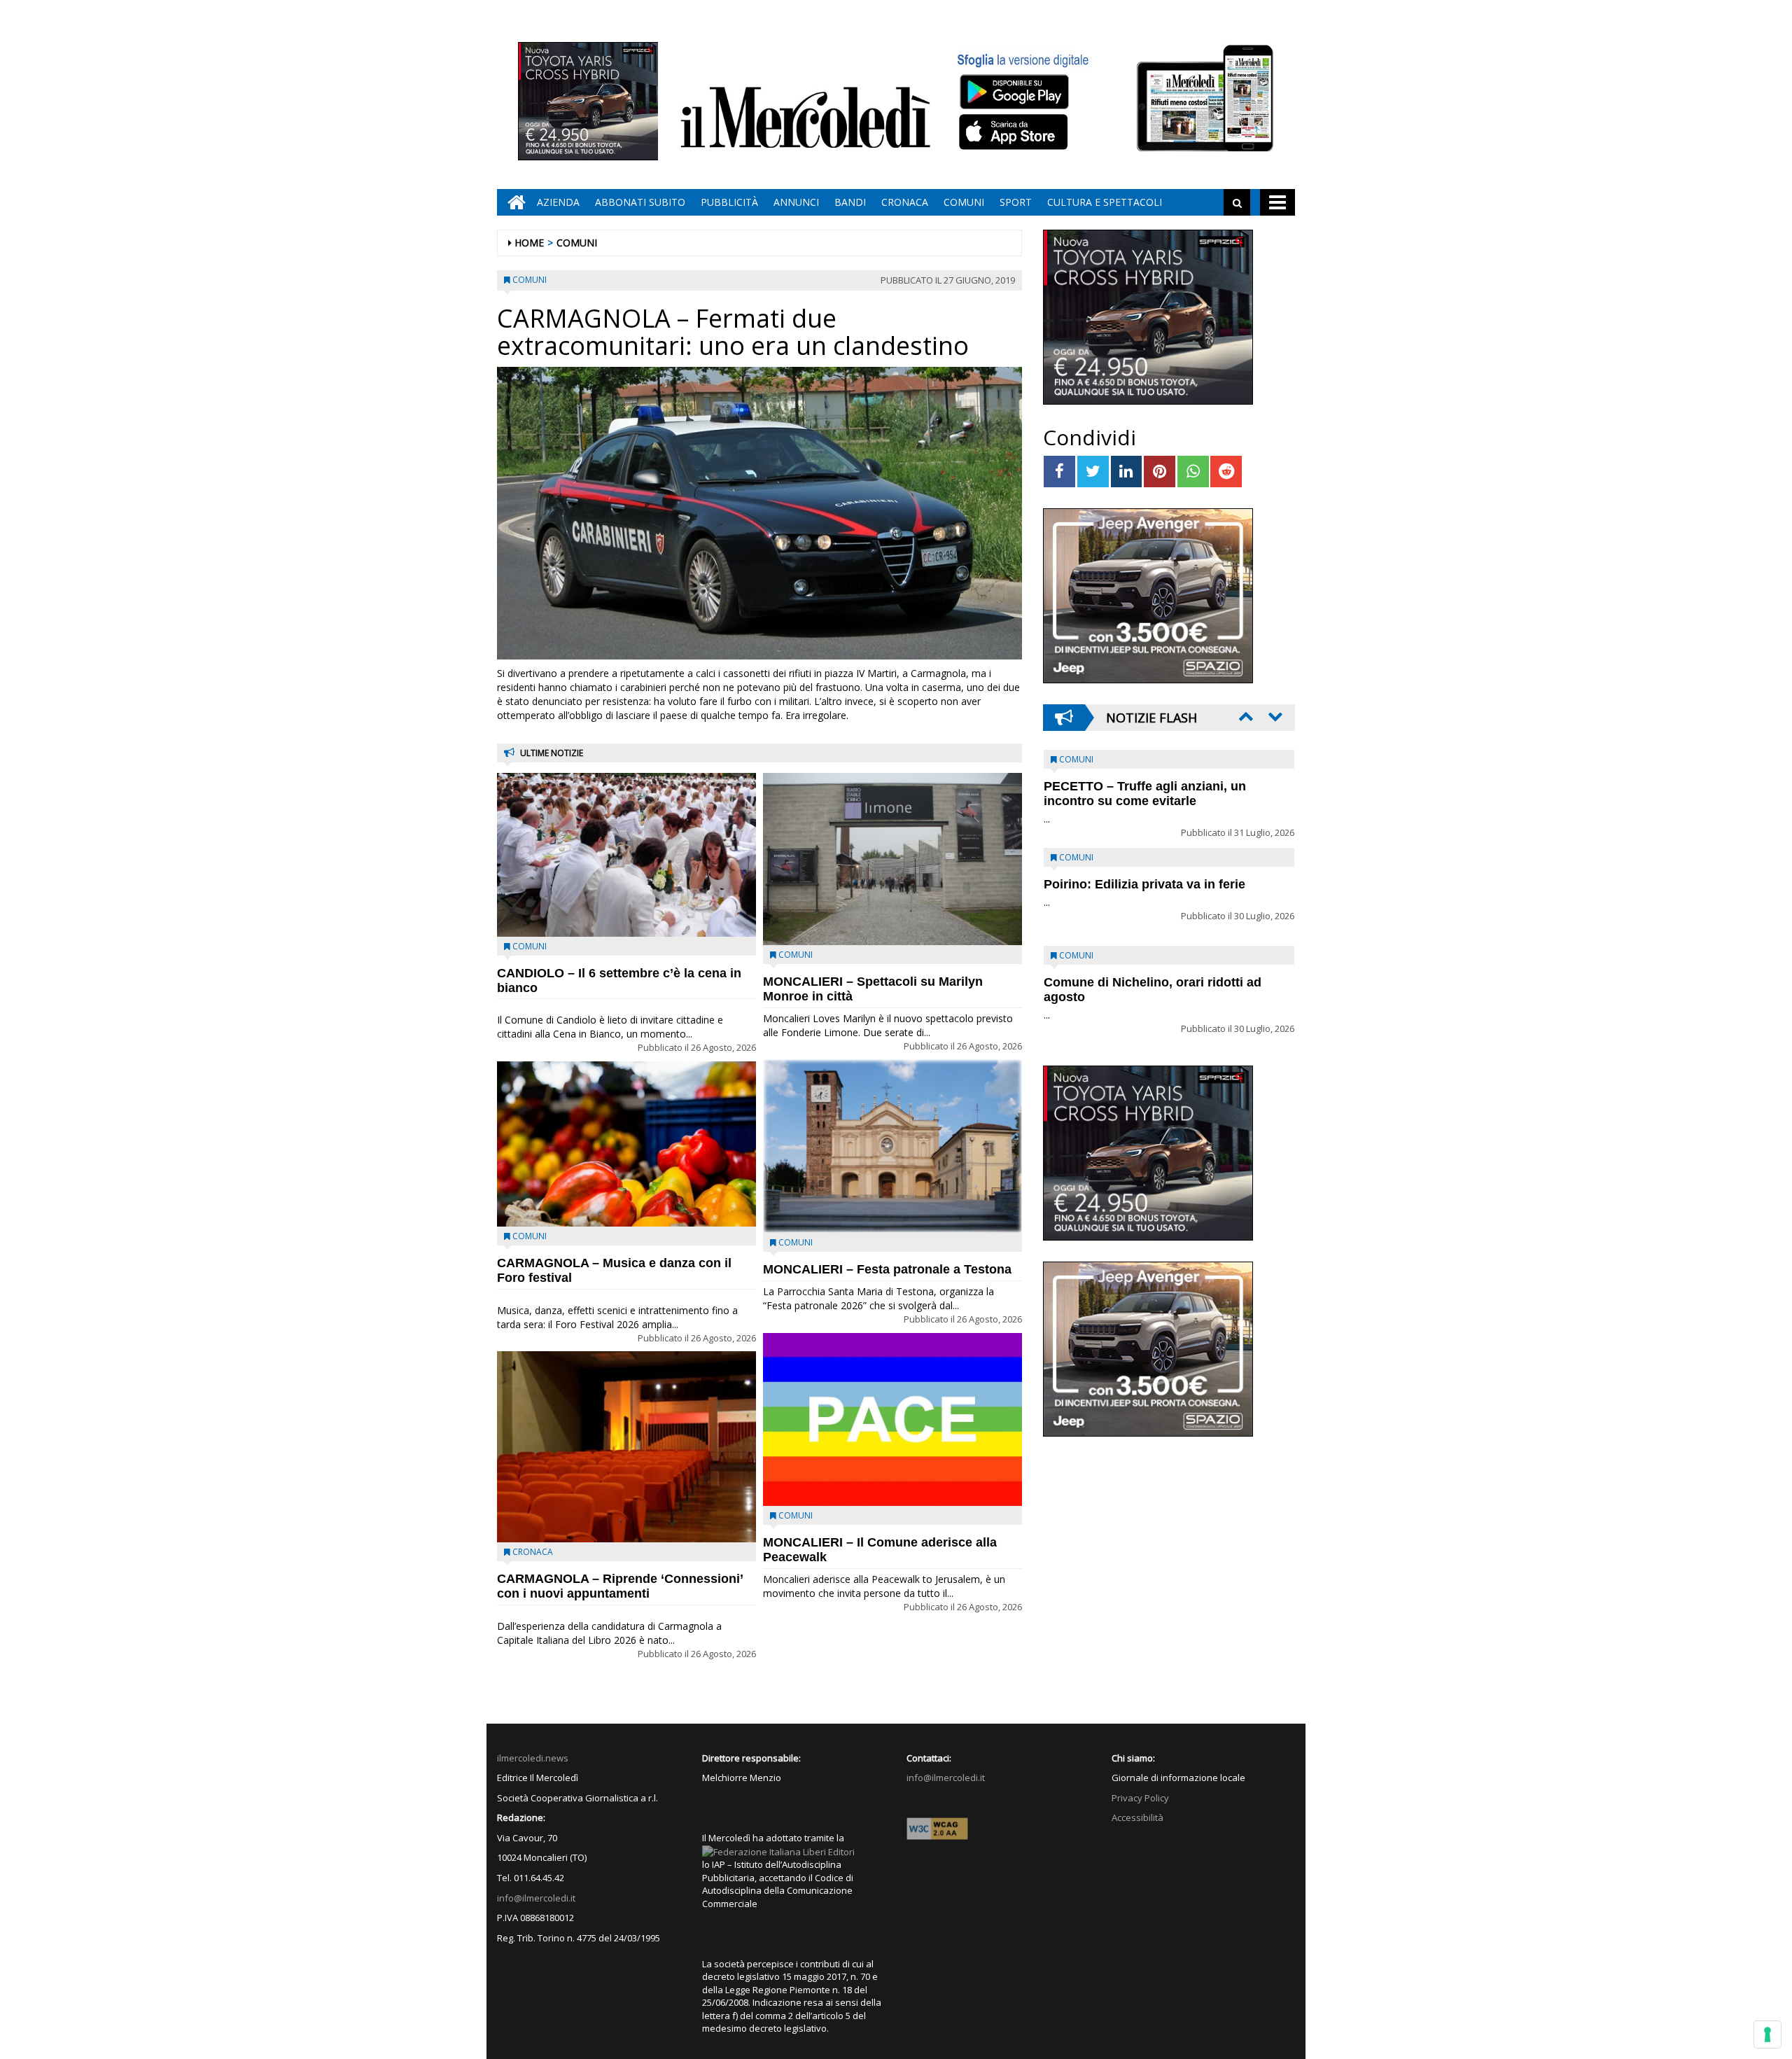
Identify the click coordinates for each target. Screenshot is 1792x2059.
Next (1274, 716)
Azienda (558, 202)
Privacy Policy (1140, 1798)
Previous (1245, 716)
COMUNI (964, 202)
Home (529, 243)
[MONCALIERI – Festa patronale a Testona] (892, 1146)
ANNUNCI (796, 202)
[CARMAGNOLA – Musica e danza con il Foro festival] (626, 1144)
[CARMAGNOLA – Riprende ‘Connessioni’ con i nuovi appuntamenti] (626, 1447)
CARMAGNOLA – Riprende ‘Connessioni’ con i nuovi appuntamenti (620, 1586)
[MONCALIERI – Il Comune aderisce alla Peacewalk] (892, 1419)
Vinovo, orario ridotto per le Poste (1145, 786)
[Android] (1014, 91)
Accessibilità (1137, 1817)
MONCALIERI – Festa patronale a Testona (887, 1269)
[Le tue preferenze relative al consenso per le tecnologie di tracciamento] (1767, 2034)
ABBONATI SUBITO (640, 202)
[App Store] (1015, 132)
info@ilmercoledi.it (536, 1898)
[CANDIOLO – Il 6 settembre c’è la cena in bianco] (626, 855)
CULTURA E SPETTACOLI (1105, 202)
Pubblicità (729, 202)
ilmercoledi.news (533, 1758)
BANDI (850, 202)
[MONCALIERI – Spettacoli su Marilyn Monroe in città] (892, 859)
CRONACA (905, 202)
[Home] (513, 202)
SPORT (1016, 202)
